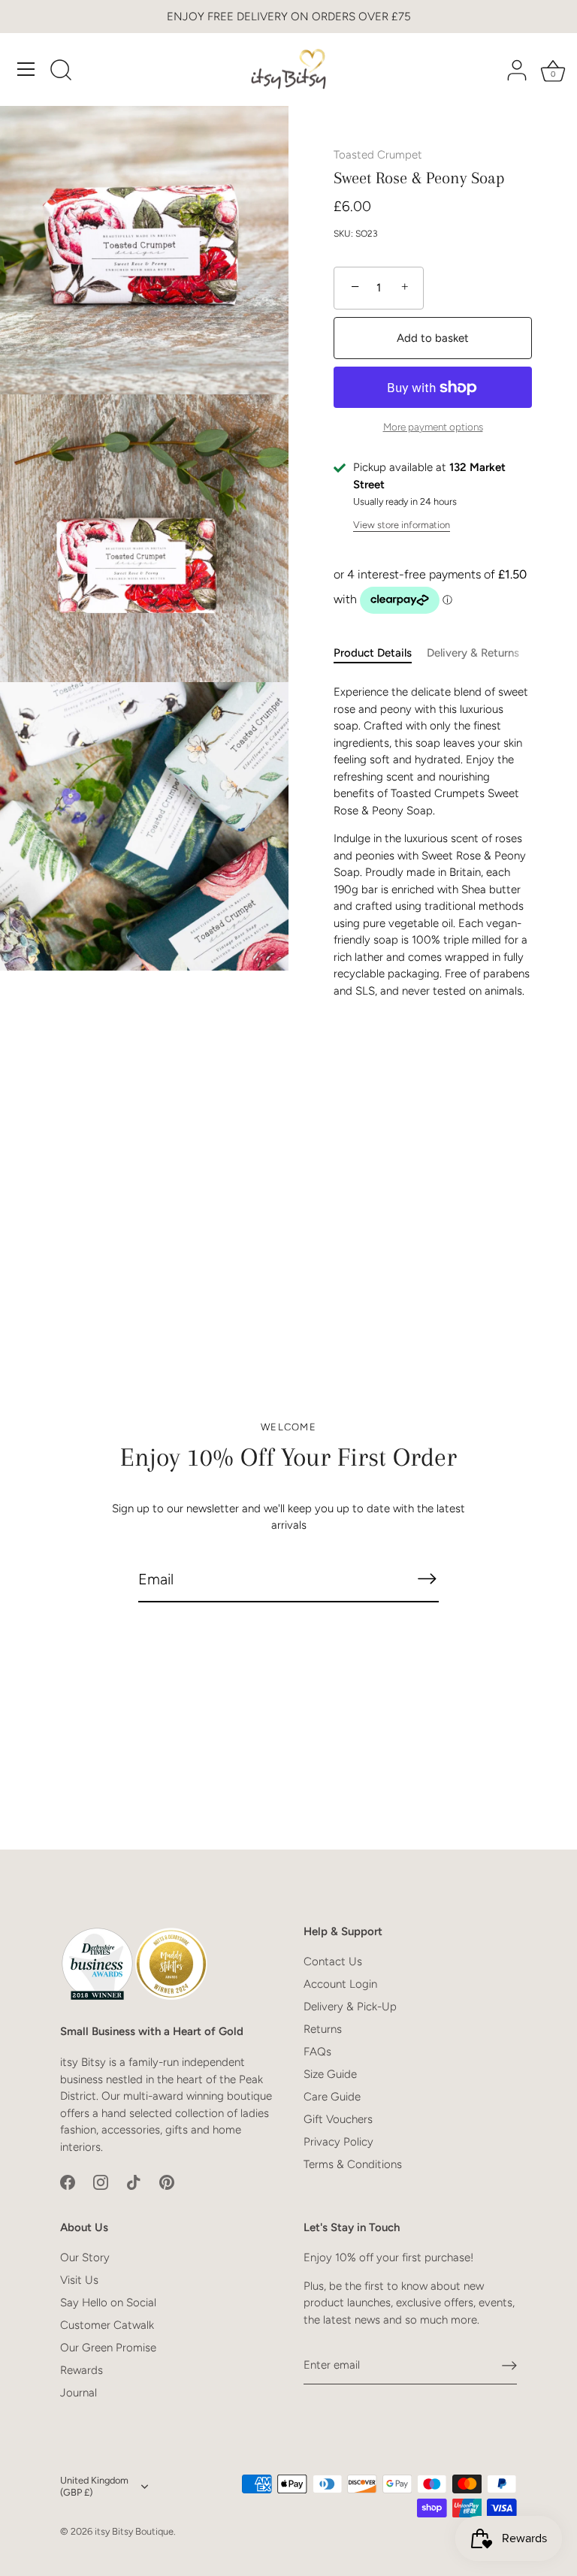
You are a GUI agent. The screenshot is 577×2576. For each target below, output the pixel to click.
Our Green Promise (108, 2348)
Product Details (373, 653)
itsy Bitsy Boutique (134, 2531)
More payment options (433, 427)
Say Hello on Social (108, 2303)
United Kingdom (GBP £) (94, 2486)
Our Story (85, 2257)
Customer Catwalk (107, 2325)
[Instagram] (101, 2182)
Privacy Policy (338, 2142)
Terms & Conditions (353, 2164)
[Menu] (26, 69)
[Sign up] (509, 2366)
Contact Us (333, 1961)
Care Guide (332, 2097)
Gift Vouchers (338, 2119)
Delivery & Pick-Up (350, 2007)
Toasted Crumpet (378, 155)
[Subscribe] (427, 1579)
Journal (79, 2393)
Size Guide (330, 2074)
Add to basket (433, 338)
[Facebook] (68, 2182)
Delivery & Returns (473, 653)
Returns (323, 2029)
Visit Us (79, 2280)
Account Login (340, 1984)
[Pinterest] (167, 2182)
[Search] (61, 71)
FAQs (317, 2052)
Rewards (82, 2370)
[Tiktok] (134, 2182)
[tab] (380, 653)
